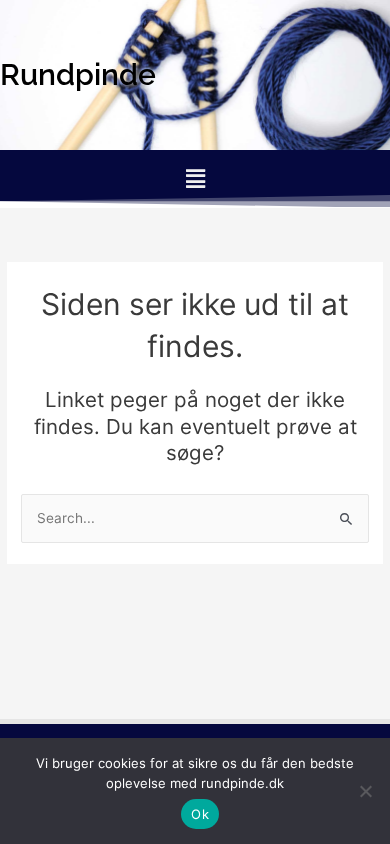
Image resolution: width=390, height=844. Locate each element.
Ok (200, 814)
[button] (195, 178)
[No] (365, 791)
